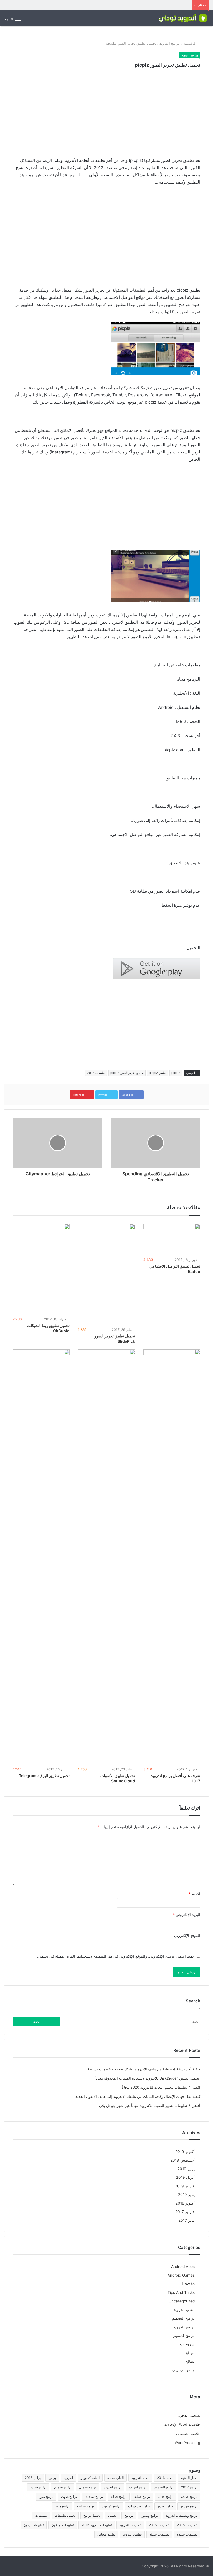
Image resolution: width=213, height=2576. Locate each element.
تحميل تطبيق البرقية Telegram (44, 1776)
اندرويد (68, 2478)
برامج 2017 (189, 2487)
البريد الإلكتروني (187, 1915)
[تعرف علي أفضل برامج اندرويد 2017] (172, 1557)
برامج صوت (69, 2497)
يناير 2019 (186, 2195)
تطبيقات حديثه (159, 2534)
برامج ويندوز (149, 2515)
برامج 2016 (33, 2478)
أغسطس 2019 (182, 2160)
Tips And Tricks (181, 2292)
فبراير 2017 (185, 2212)
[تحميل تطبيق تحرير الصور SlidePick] (106, 1275)
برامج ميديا (62, 2506)
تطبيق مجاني (106, 2534)
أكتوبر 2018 (185, 2203)
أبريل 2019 (185, 2177)
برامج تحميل (88, 2487)
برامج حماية (142, 2497)
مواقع (190, 2353)
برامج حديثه (166, 2497)
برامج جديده (189, 2497)
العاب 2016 (165, 2478)
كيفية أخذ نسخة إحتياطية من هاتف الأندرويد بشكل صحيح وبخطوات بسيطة (144, 2069)
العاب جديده (116, 2478)
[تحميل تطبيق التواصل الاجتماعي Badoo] (172, 1240)
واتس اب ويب (183, 2370)
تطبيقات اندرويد (130, 2525)
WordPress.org (187, 2443)
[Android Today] (182, 18)
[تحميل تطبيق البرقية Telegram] (41, 1557)
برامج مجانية (86, 2506)
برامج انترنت (138, 2487)
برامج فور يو (189, 2506)
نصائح (190, 2361)
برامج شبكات (94, 2497)
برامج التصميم (183, 2318)
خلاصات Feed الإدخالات (182, 2424)
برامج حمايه (119, 2497)
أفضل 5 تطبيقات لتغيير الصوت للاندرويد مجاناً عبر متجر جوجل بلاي (150, 2106)
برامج (52, 2478)
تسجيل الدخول (189, 2415)
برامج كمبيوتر (184, 2335)
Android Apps (183, 2267)
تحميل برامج (92, 2515)
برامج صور (46, 2497)
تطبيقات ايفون (34, 2525)
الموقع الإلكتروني (187, 1935)
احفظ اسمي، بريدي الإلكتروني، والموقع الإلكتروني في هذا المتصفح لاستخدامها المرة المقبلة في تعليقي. (116, 1956)
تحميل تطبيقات (65, 2515)
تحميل (112, 2515)
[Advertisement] (106, 116)
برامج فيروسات (139, 2506)
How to (188, 2284)
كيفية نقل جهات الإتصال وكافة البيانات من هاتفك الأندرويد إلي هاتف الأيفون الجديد (138, 2096)
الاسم (194, 1894)
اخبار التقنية (189, 2478)
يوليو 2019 (186, 2169)
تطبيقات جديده (187, 2534)
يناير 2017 (187, 2220)
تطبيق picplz (158, 1073)
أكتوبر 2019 (185, 2152)
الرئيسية (191, 43)
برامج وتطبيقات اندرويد (181, 2515)
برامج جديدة (38, 2487)
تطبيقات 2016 (159, 2525)
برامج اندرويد (170, 43)
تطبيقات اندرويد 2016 (97, 2525)
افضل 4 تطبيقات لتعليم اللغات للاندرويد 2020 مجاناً (161, 2087)
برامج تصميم (63, 2487)
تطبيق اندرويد (132, 2534)
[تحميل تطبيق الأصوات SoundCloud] (106, 1557)
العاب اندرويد (184, 2310)
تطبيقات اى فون (63, 2525)
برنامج (129, 2515)
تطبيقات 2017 (96, 1073)
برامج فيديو (165, 2506)
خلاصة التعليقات (188, 2434)
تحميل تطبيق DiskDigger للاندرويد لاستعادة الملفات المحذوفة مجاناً (148, 2078)
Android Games (181, 2275)
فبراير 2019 (185, 2186)
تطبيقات (41, 2515)
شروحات (187, 2344)
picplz (176, 1073)
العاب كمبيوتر (90, 2478)
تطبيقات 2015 (187, 2525)
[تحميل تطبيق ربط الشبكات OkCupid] (41, 1270)
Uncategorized (182, 2301)
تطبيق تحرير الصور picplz (127, 1073)
